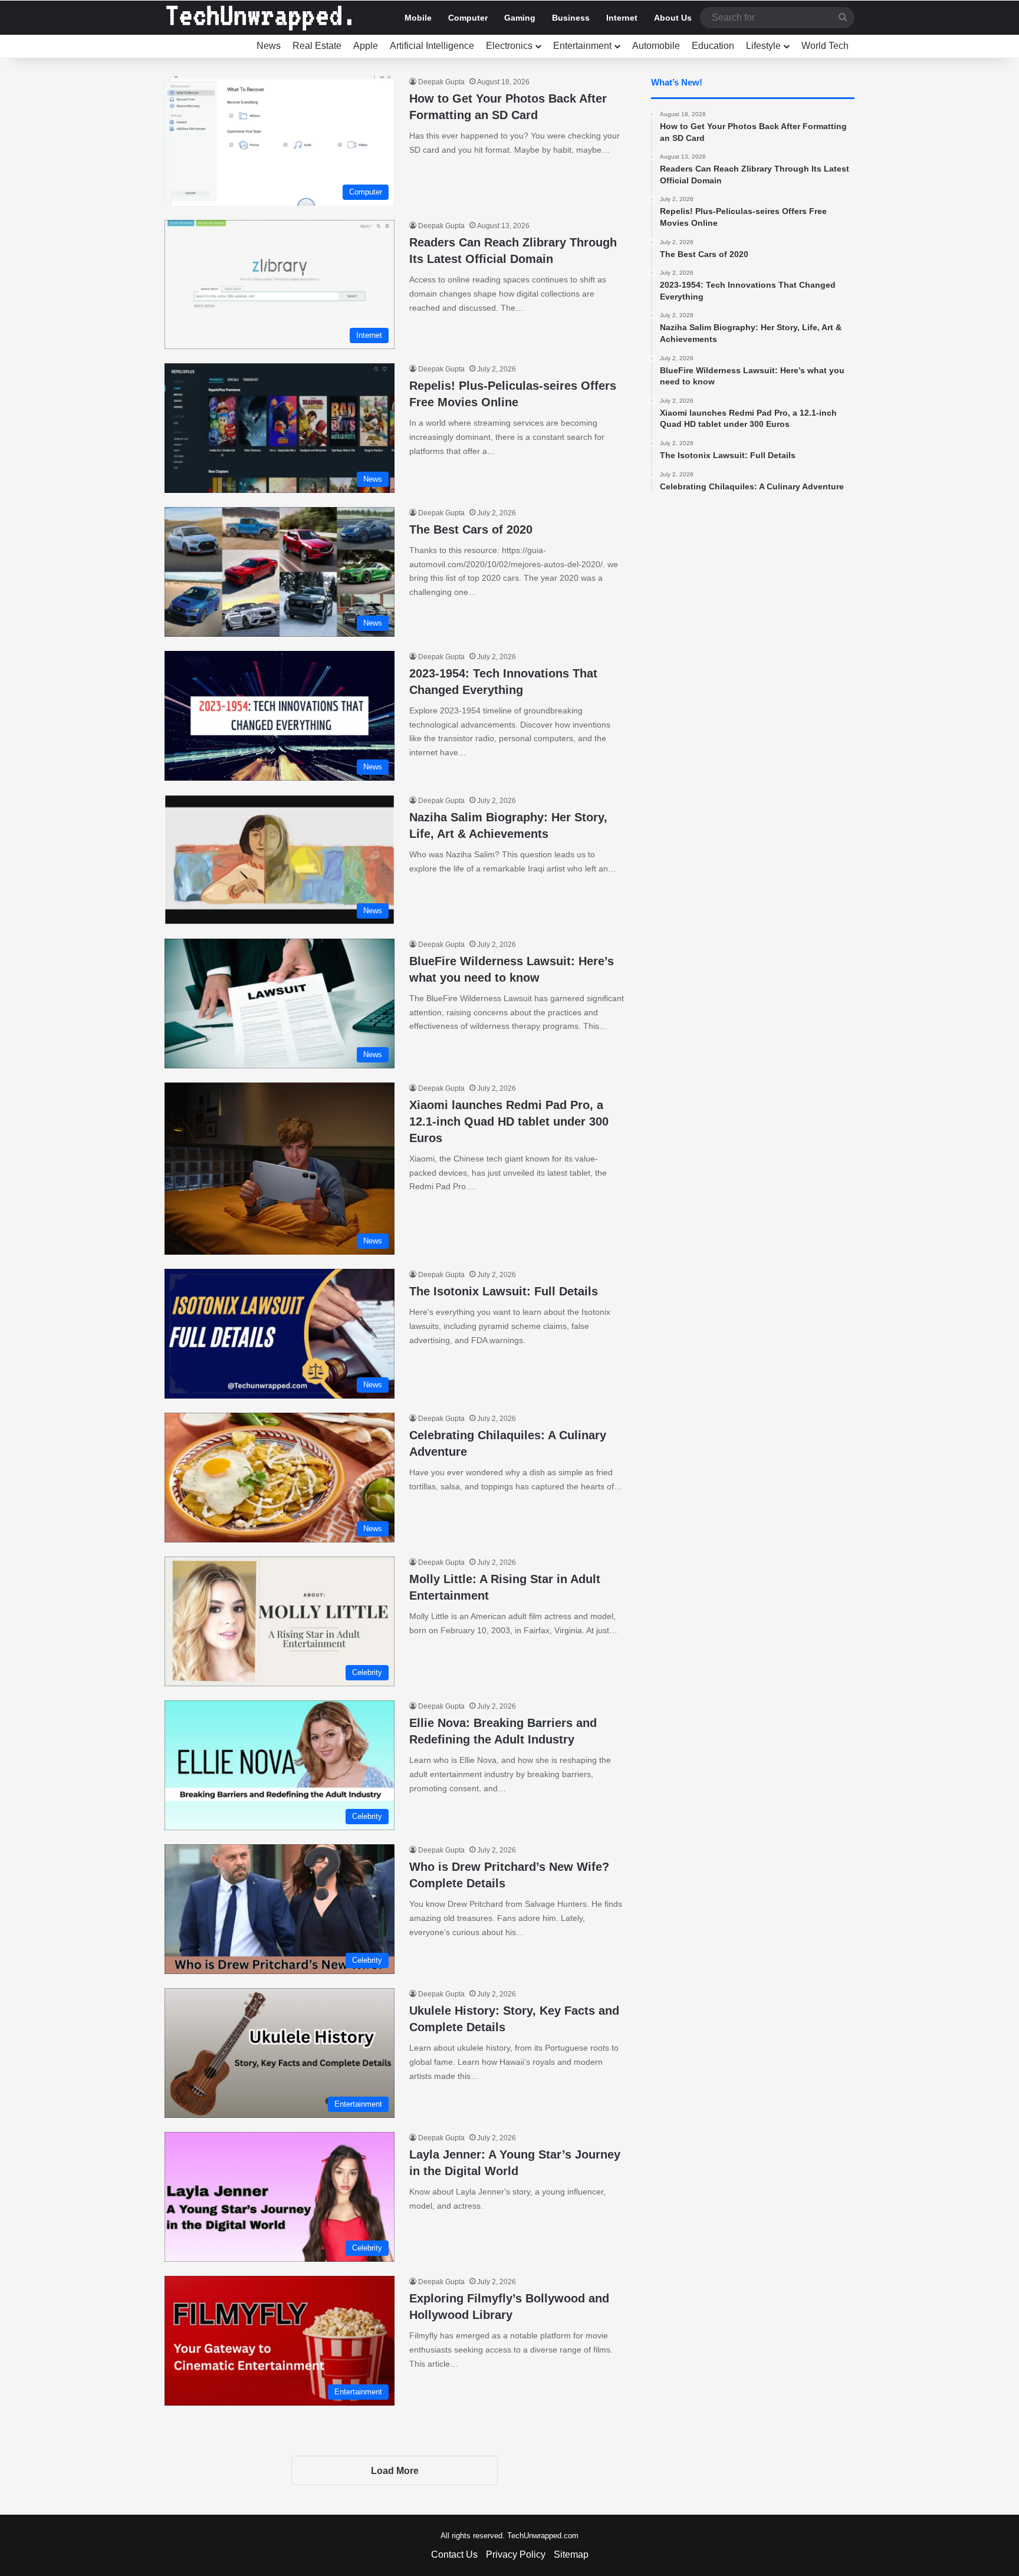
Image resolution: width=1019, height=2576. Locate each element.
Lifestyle (763, 46)
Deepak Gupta (441, 82)
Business (571, 18)
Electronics (509, 46)
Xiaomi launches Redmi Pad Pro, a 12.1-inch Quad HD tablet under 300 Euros (509, 1121)
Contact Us (454, 2554)
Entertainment (582, 46)
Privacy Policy (516, 2554)
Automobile (656, 46)
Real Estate (317, 46)
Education (713, 46)
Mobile (418, 18)
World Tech (825, 46)
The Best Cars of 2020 (471, 529)
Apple (366, 46)
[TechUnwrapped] (259, 18)
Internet (622, 18)
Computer (468, 18)
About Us (673, 18)
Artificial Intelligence (432, 46)
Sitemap (571, 2554)
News (269, 46)
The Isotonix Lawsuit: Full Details (504, 1291)
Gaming (520, 18)
